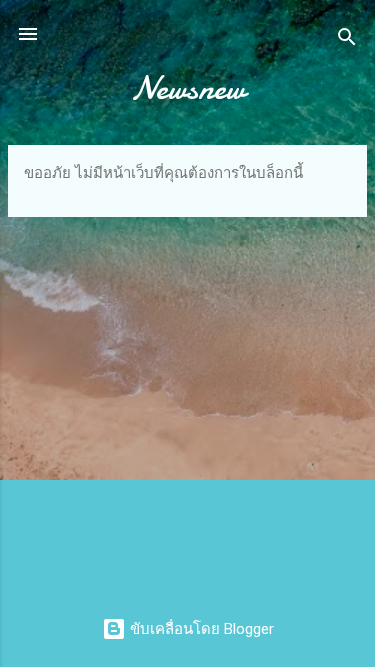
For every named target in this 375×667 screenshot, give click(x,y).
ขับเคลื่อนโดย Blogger (200, 629)
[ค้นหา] (347, 40)
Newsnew (188, 88)
